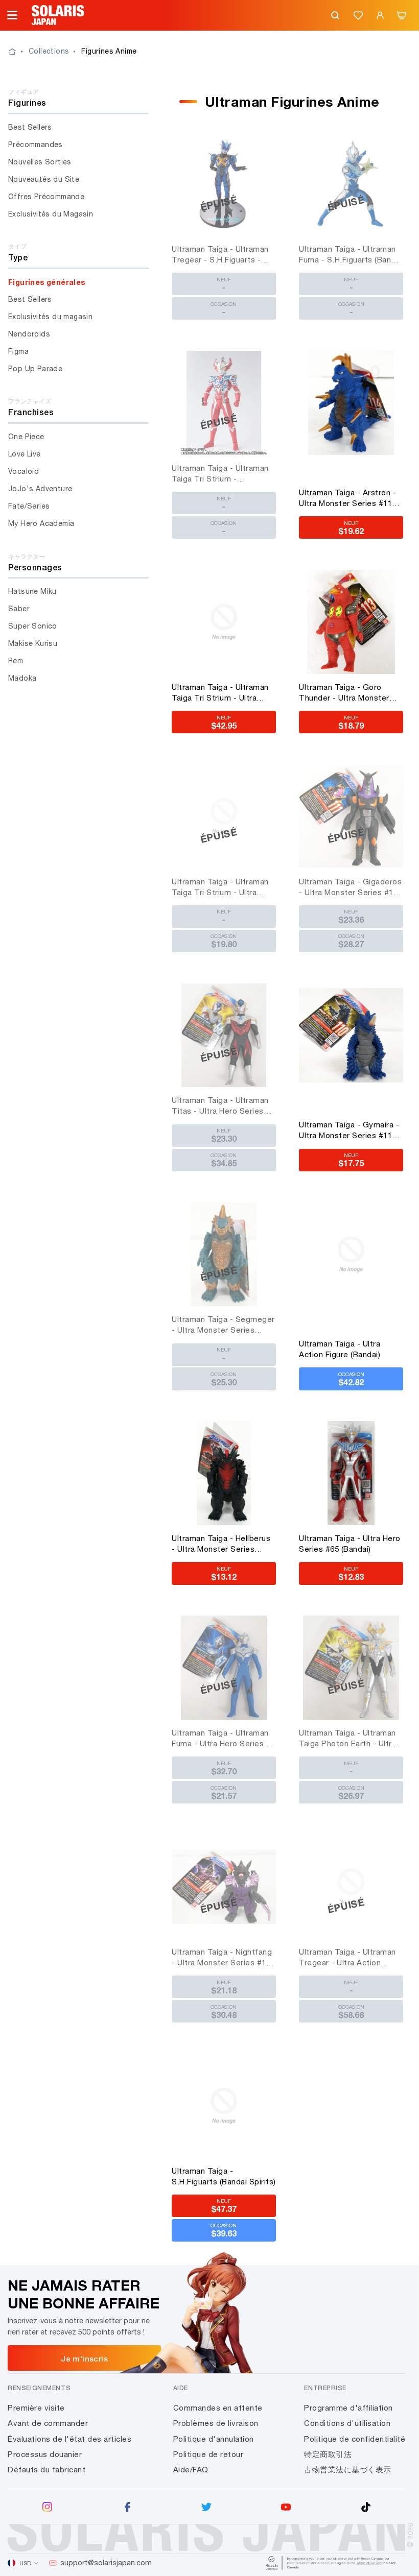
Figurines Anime (109, 51)
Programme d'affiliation (348, 2408)
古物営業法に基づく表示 (348, 2470)
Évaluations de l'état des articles (69, 2439)
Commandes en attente (218, 2408)
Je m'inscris (84, 2358)
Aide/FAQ (191, 2470)
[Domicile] (18, 52)
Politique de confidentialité (355, 2439)
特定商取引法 (328, 2454)
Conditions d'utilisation (347, 2423)
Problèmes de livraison (216, 2423)
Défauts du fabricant (46, 2470)
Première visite (36, 2408)
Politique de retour (208, 2454)
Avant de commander (48, 2423)
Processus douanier (45, 2454)
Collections (49, 51)
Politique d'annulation (214, 2439)
